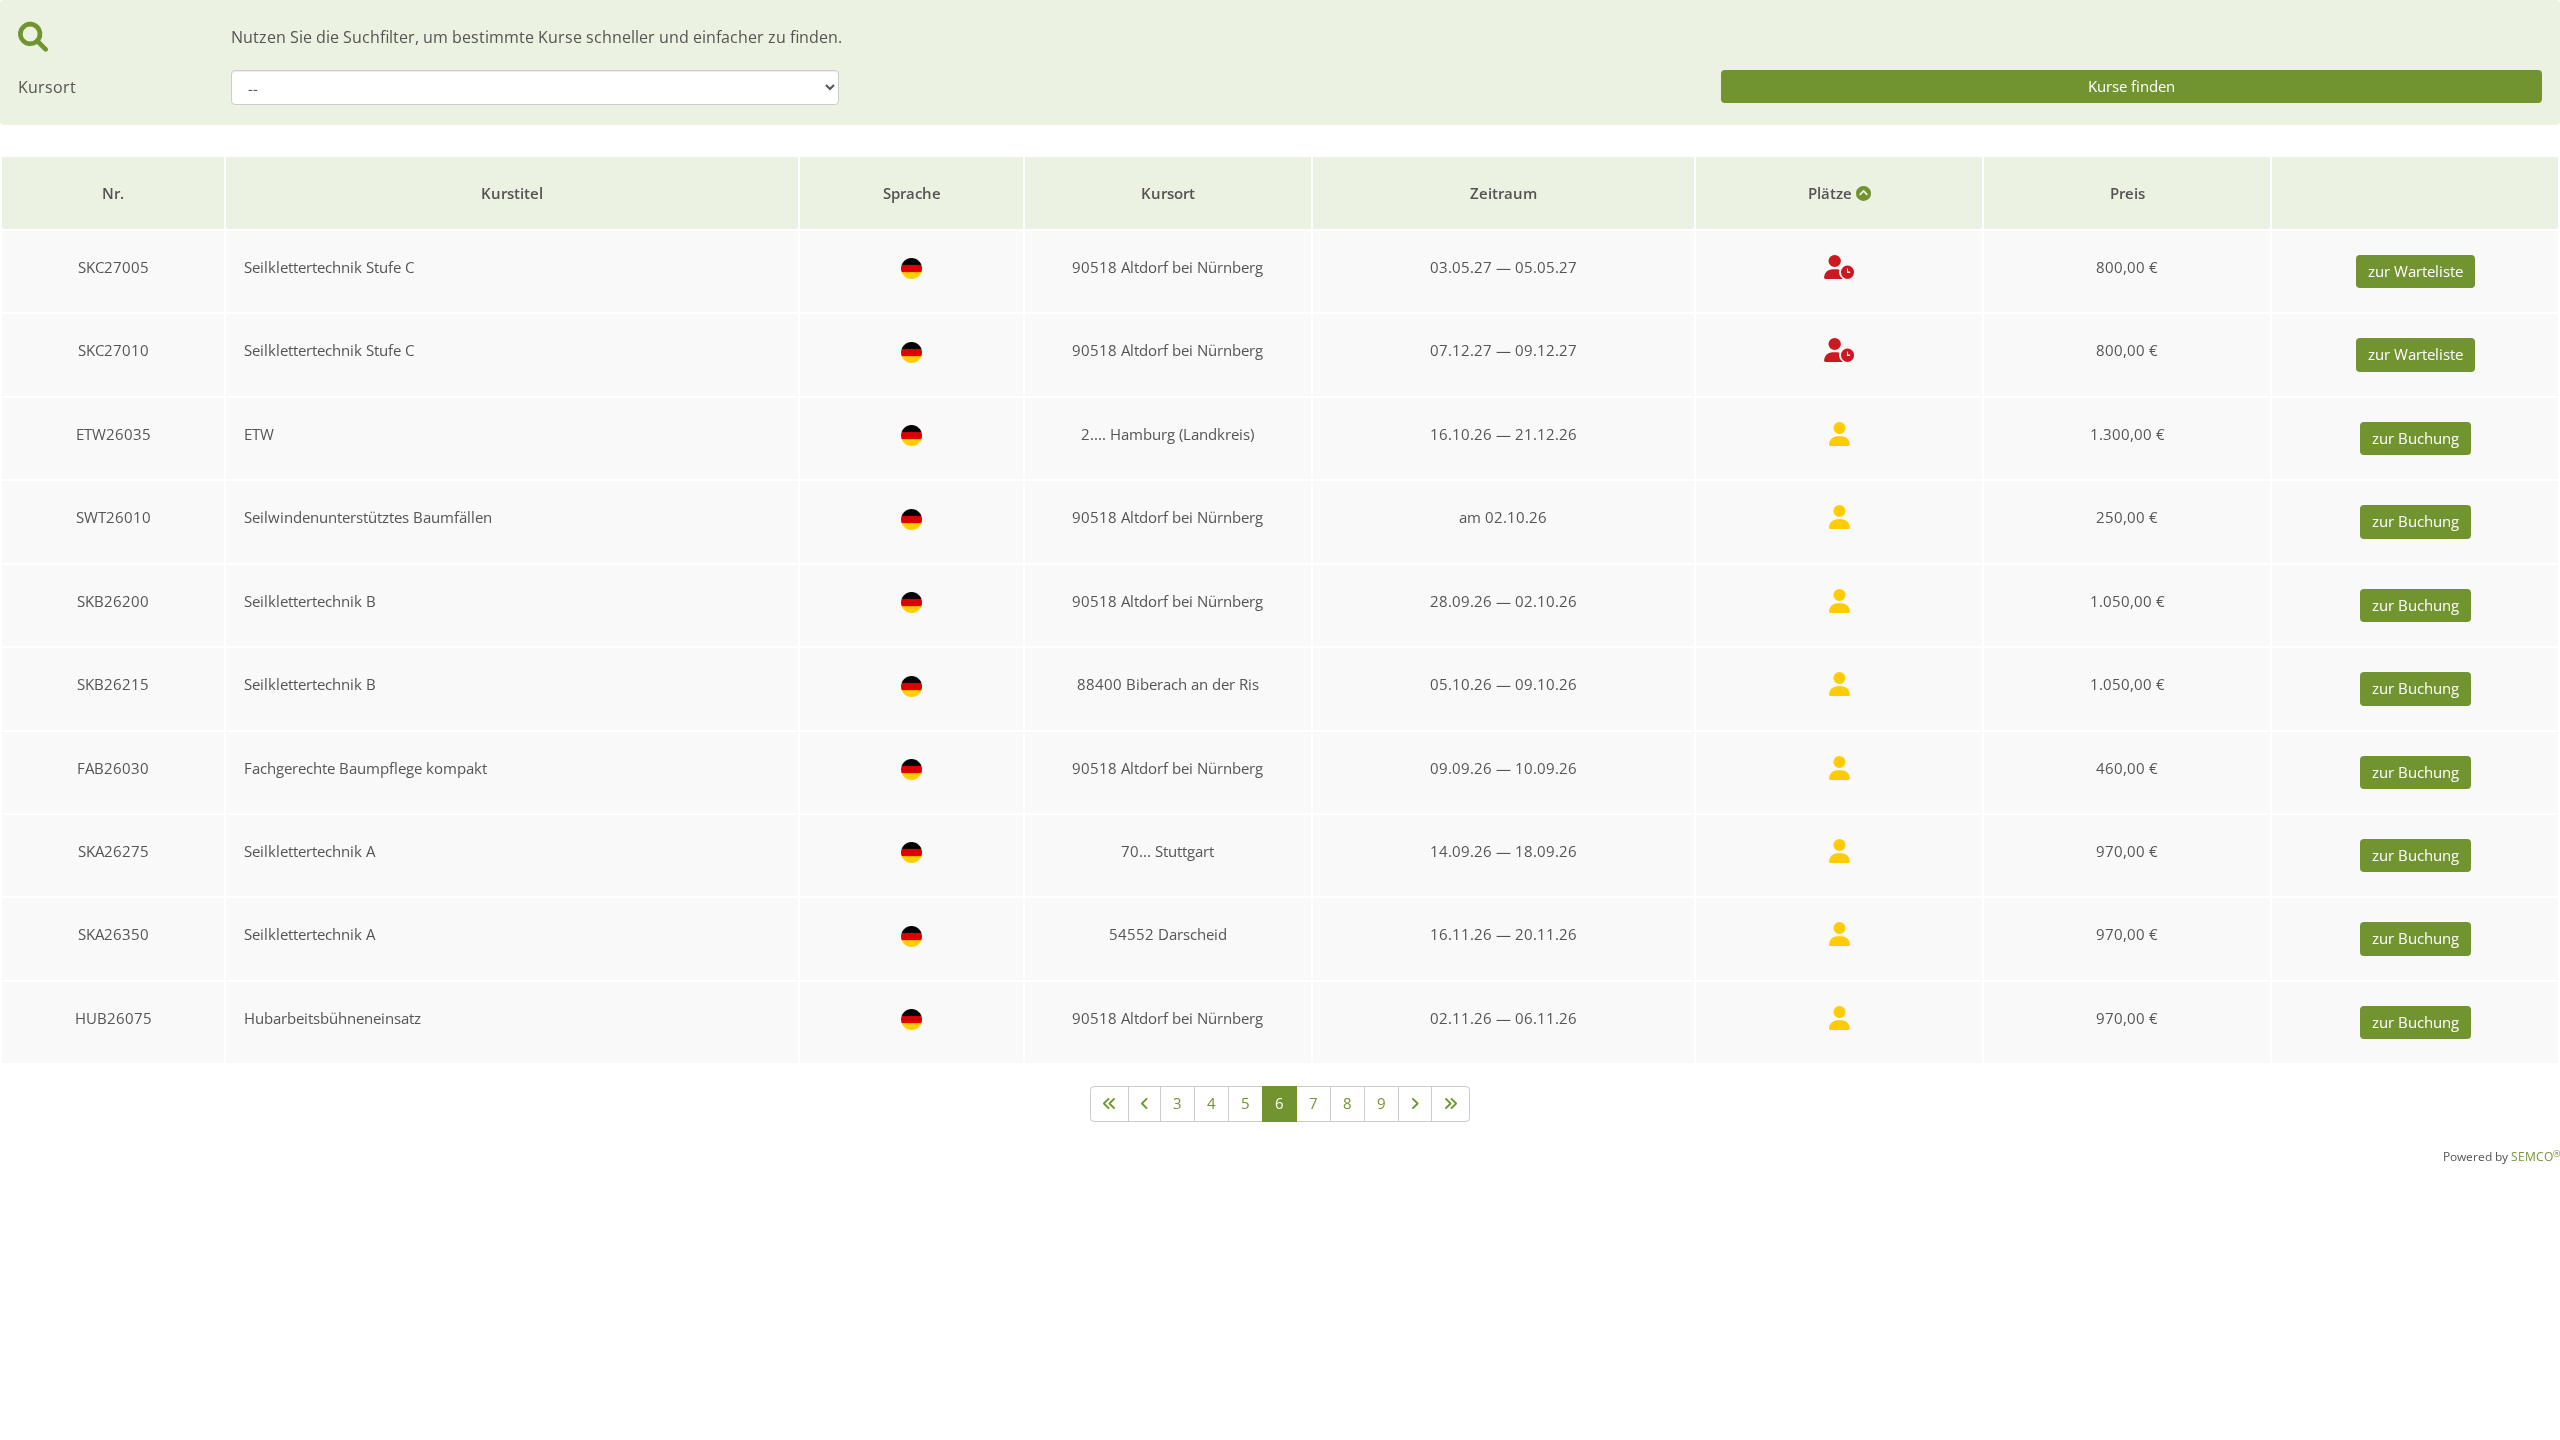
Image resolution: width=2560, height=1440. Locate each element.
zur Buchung (2415, 438)
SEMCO (2535, 1156)
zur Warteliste (2415, 271)
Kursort (47, 87)
